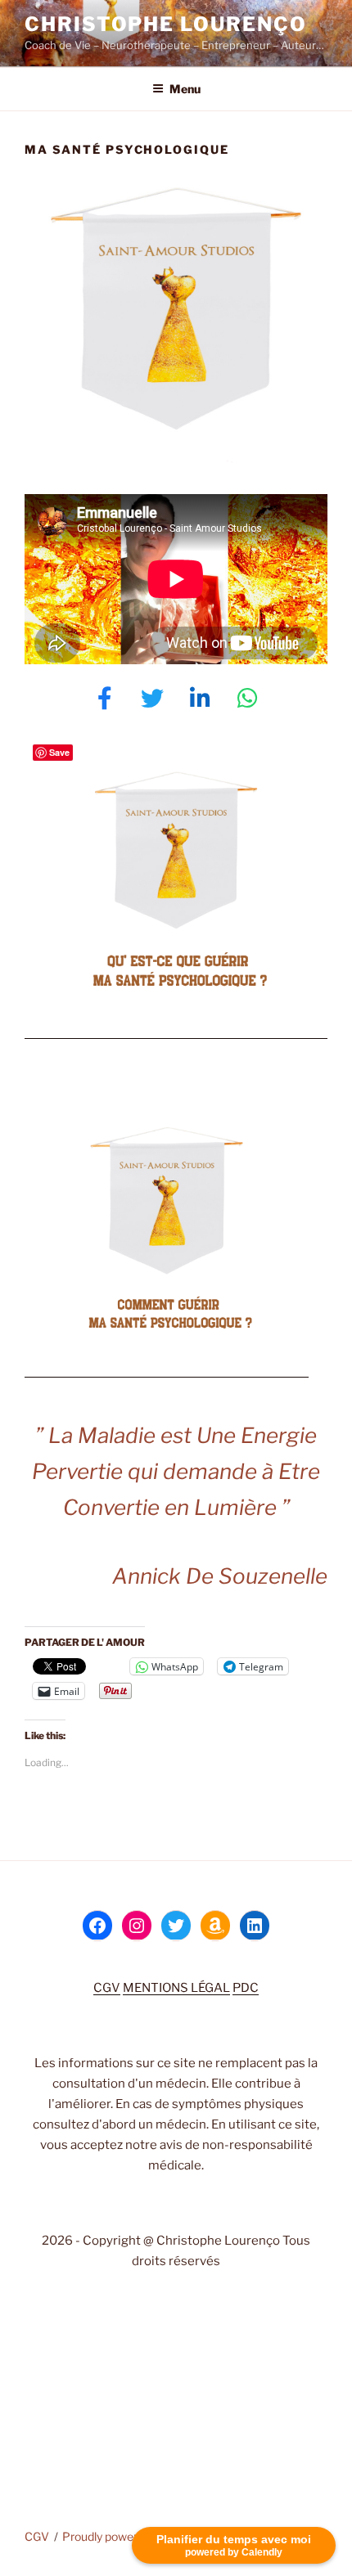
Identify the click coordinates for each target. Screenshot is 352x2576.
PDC (246, 1988)
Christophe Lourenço (165, 24)
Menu (185, 89)
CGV (107, 1988)
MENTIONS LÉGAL (176, 1988)
